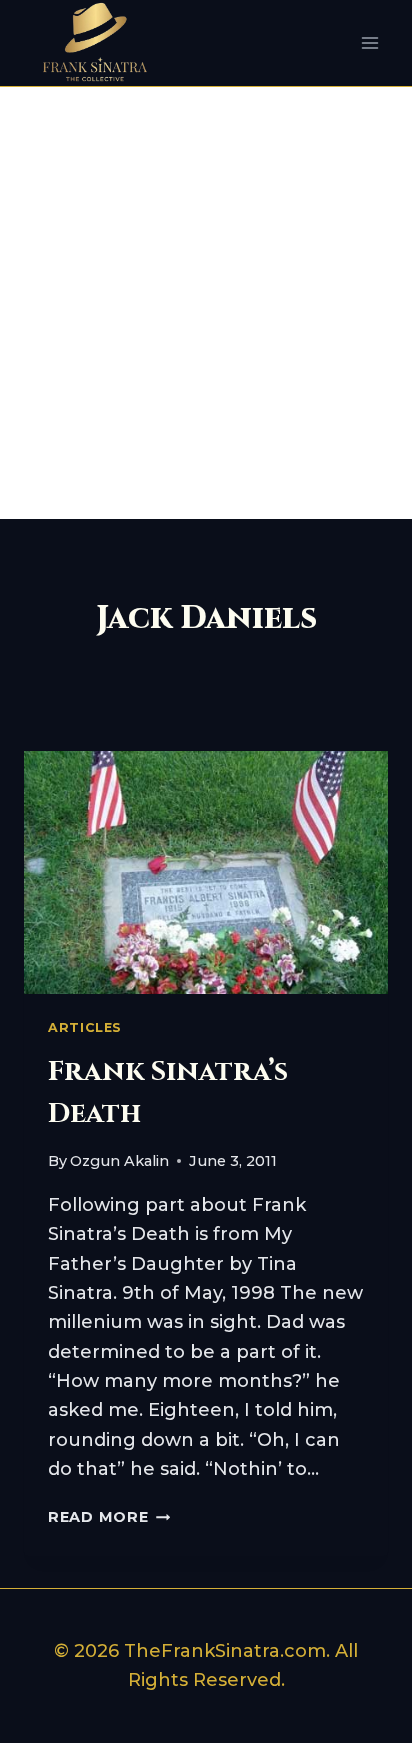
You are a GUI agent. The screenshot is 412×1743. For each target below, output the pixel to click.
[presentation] (206, 872)
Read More (109, 1517)
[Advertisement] (206, 303)
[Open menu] (369, 43)
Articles (85, 1027)
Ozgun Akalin (119, 1161)
